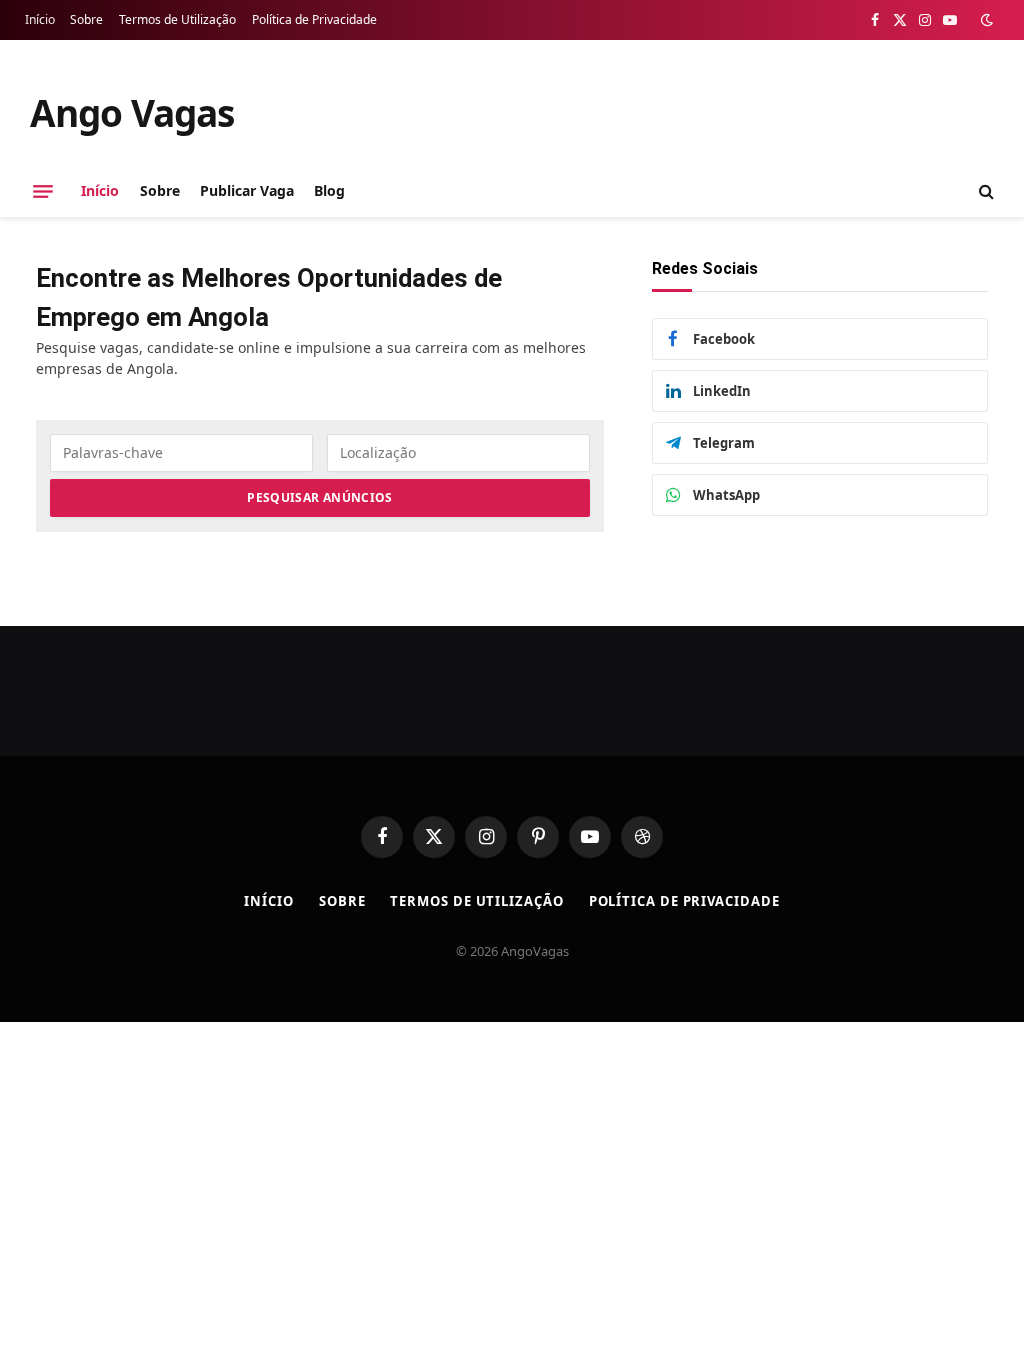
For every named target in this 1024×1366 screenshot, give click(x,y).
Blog (329, 190)
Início (40, 19)
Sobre (86, 19)
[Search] (984, 191)
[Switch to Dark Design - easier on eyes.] (985, 20)
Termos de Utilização (177, 19)
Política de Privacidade (314, 19)
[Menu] (43, 191)
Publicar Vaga (247, 190)
